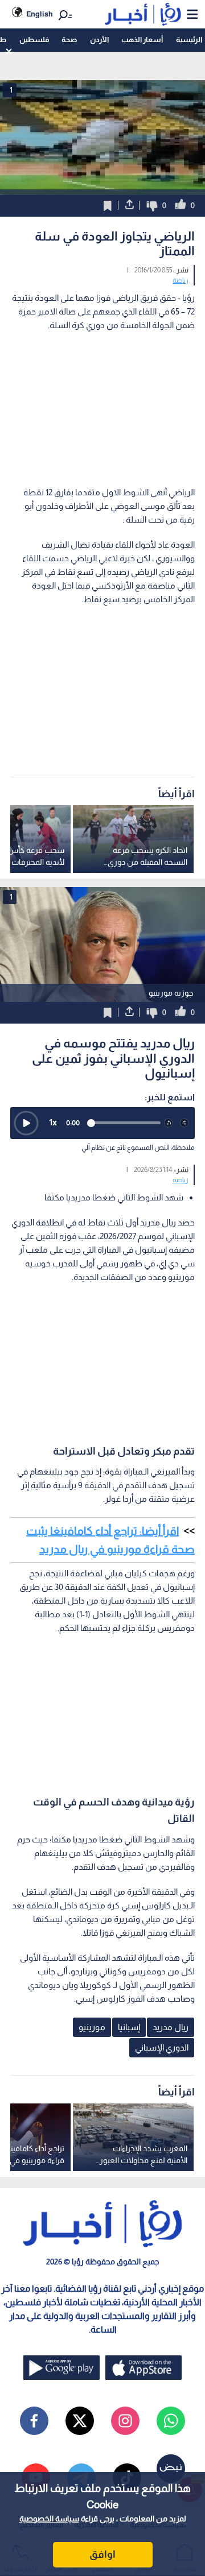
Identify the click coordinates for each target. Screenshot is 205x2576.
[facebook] (34, 2421)
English (40, 14)
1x (53, 1122)
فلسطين (34, 40)
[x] (80, 2421)
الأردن (99, 40)
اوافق (102, 2554)
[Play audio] (26, 1123)
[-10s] (169, 1123)
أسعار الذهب (142, 40)
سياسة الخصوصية (49, 2519)
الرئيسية (189, 40)
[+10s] (184, 1123)
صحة (69, 40)
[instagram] (125, 2421)
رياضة (181, 280)
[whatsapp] (171, 2421)
